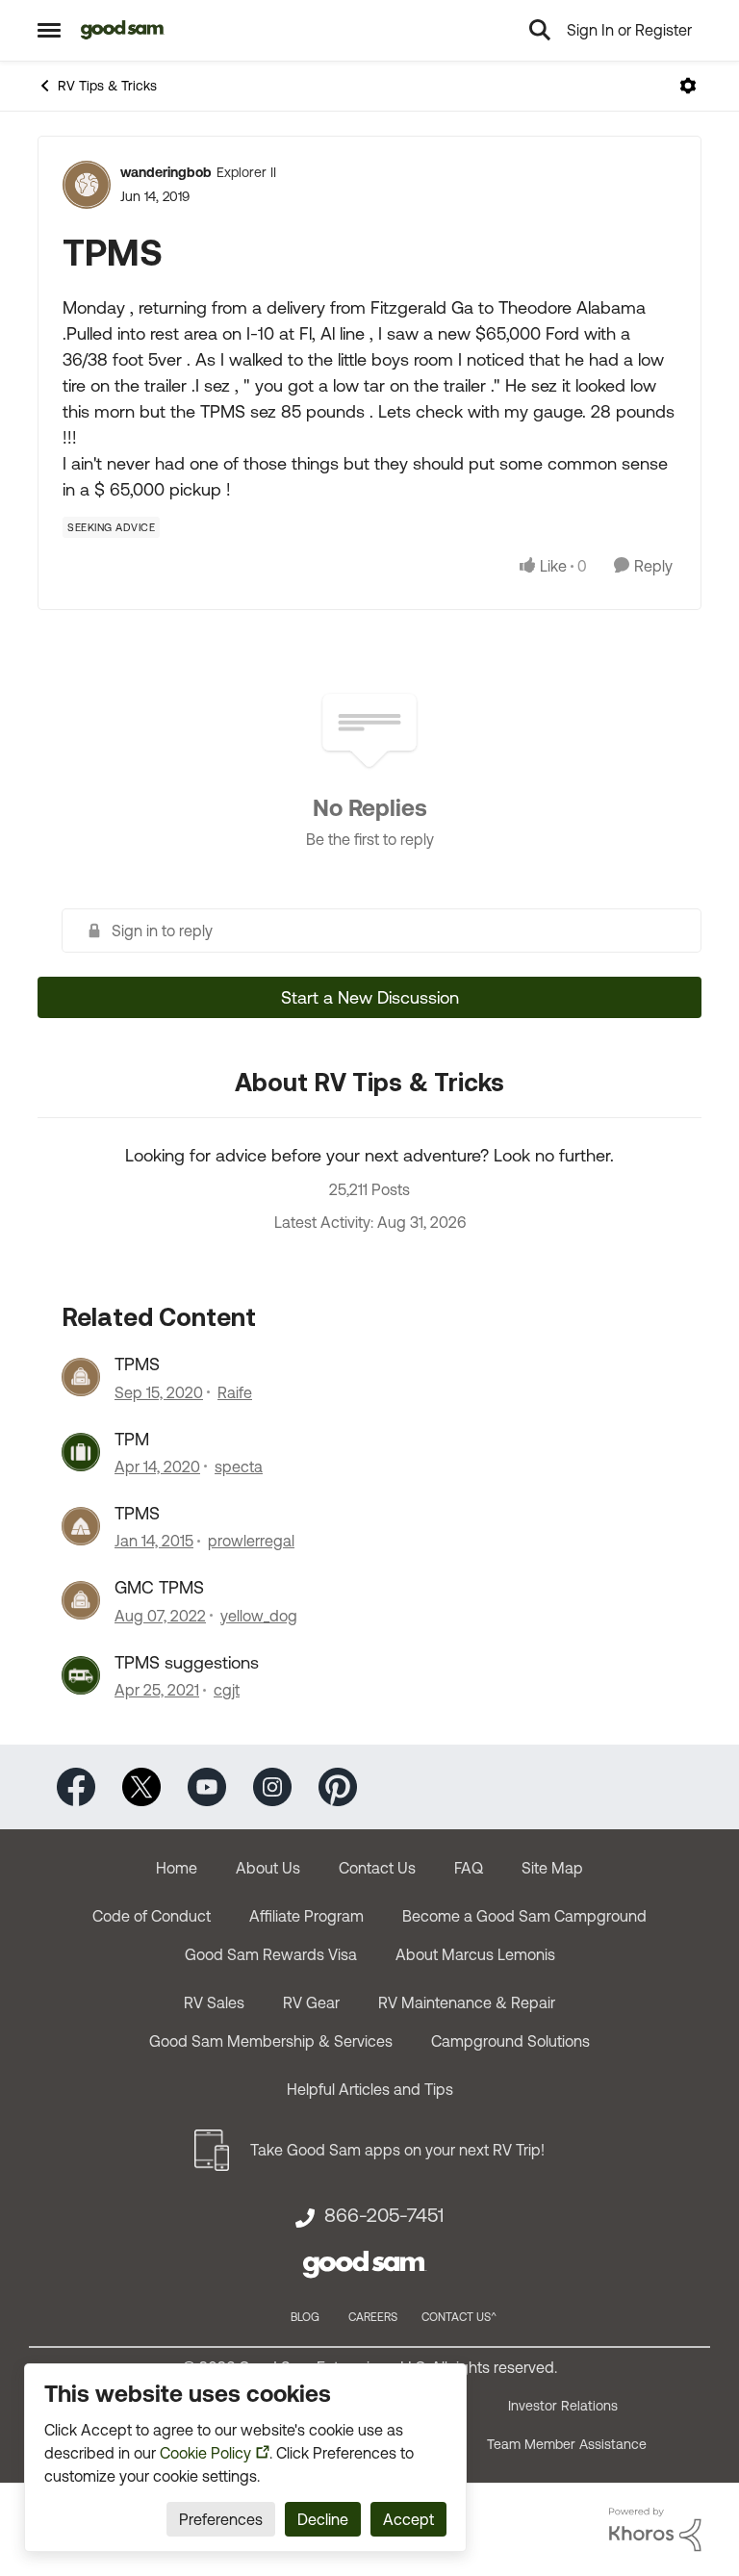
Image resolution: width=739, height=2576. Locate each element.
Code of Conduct (152, 1916)
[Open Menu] (688, 86)
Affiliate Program (306, 1916)
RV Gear (311, 2002)
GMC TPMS (159, 1587)
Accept (408, 2519)
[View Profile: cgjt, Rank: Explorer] (81, 1675)
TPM (132, 1439)
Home (177, 1868)
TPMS (137, 1364)
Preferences (221, 2519)
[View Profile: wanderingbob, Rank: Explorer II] (87, 185)
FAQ (469, 1868)
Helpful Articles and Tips (370, 2089)
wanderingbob (166, 172)
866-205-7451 (384, 2215)
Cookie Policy (205, 2453)
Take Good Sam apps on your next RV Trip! (397, 2150)
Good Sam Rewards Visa (271, 1954)
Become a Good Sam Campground (524, 1916)
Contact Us (377, 1868)
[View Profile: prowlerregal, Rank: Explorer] (81, 1526)
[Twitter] (141, 1785)
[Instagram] (272, 1785)
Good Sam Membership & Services (271, 2041)
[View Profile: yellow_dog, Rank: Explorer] (81, 1600)
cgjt (227, 1690)
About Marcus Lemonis (475, 1954)
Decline (323, 2519)
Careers (373, 2317)
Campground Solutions (510, 2041)
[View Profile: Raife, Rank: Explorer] (81, 1377)
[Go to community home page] (123, 30)
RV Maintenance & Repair (467, 2002)
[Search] (540, 30)
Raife (235, 1392)
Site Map (552, 1868)
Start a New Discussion (370, 997)
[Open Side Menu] (49, 30)
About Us (268, 1868)
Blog (305, 2317)
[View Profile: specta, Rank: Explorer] (81, 1452)
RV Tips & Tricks (107, 86)
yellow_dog (259, 1616)
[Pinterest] (338, 1785)
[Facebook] (76, 1785)
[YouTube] (207, 1785)
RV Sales (214, 2002)
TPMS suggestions (187, 1662)
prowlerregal (251, 1541)
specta (239, 1467)
